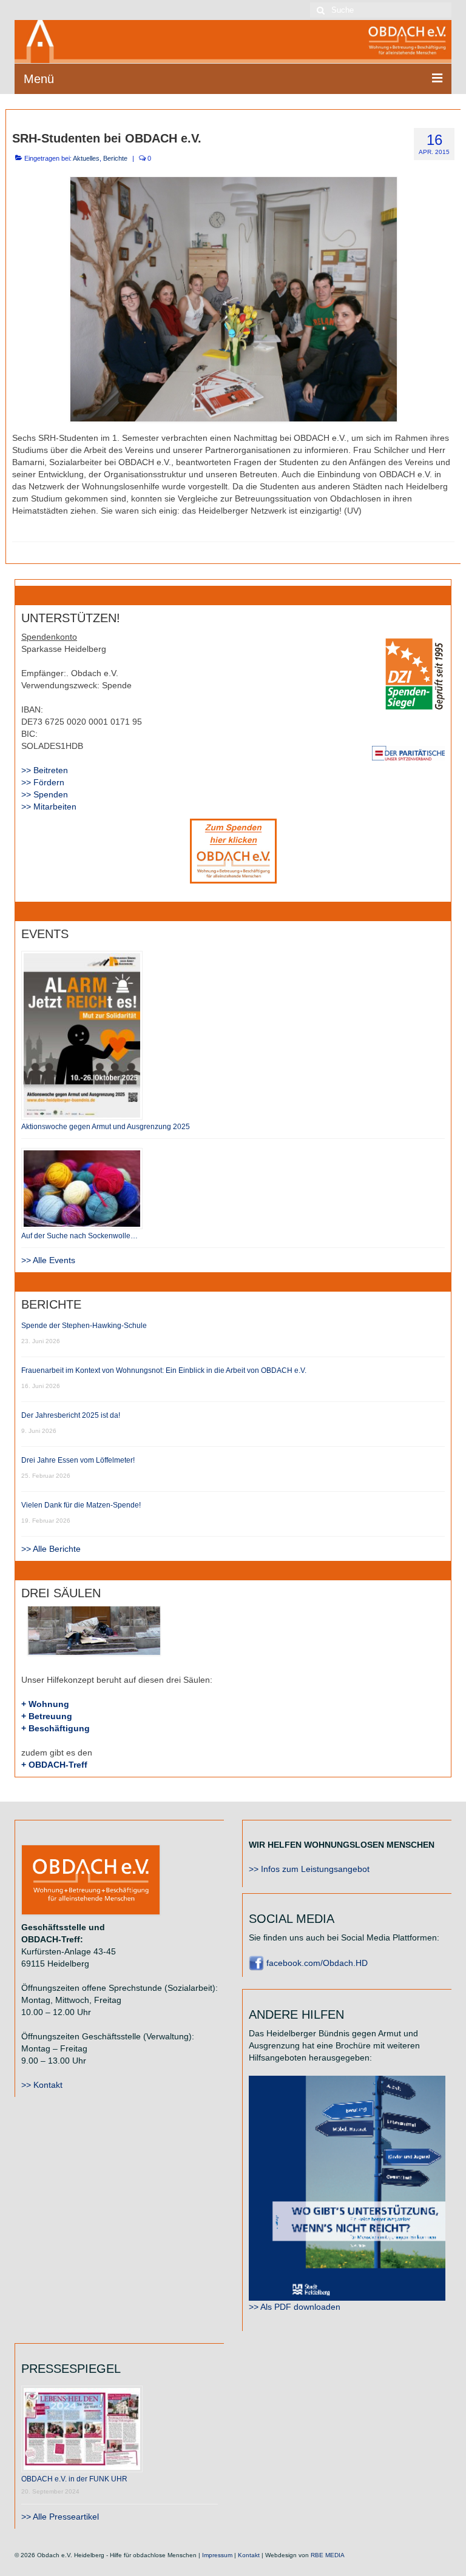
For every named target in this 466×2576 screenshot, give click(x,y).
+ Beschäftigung (56, 1728)
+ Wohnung (45, 1704)
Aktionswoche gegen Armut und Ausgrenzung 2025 (106, 1127)
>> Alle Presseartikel (60, 2517)
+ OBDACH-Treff (54, 1765)
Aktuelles (86, 158)
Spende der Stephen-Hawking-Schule (84, 1326)
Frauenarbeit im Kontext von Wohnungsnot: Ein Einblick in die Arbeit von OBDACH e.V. (164, 1370)
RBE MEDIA (328, 2555)
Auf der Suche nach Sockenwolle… (79, 1236)
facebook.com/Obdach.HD (316, 1963)
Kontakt (249, 2555)
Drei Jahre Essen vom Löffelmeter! (78, 1460)
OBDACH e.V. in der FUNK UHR (74, 2479)
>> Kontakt (42, 2085)
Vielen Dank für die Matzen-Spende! (81, 1505)
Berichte (115, 158)
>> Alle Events (48, 1260)
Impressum (217, 2555)
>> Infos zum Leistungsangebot (309, 1869)
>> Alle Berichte (51, 1549)
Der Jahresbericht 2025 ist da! (71, 1415)
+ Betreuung (47, 1716)
